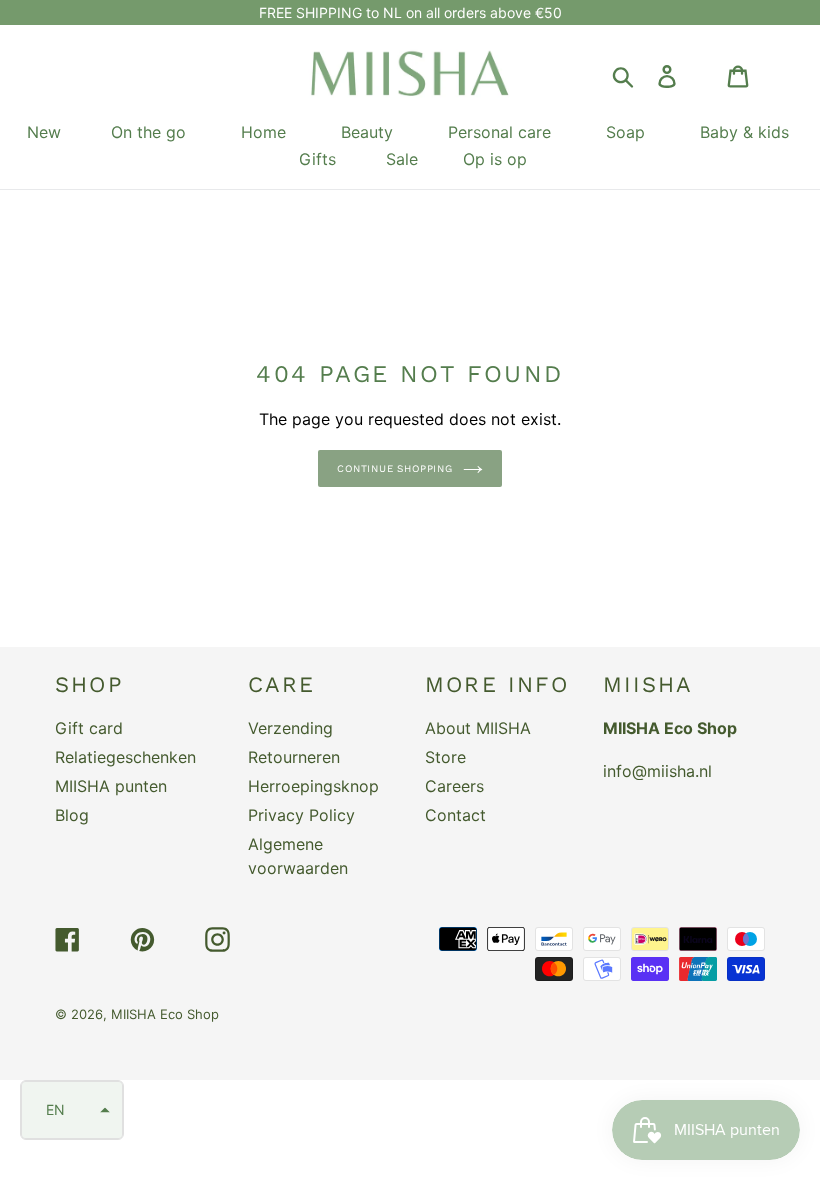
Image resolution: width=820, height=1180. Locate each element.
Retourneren (294, 757)
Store (445, 757)
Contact (455, 815)
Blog (72, 815)
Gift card (89, 728)
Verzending (290, 728)
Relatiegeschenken (125, 757)
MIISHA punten (111, 786)
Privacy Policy (301, 815)
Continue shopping (395, 468)
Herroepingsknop (313, 786)
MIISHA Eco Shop (165, 1014)
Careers (454, 786)
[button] (72, 1110)
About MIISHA (478, 728)
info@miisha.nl (657, 771)
